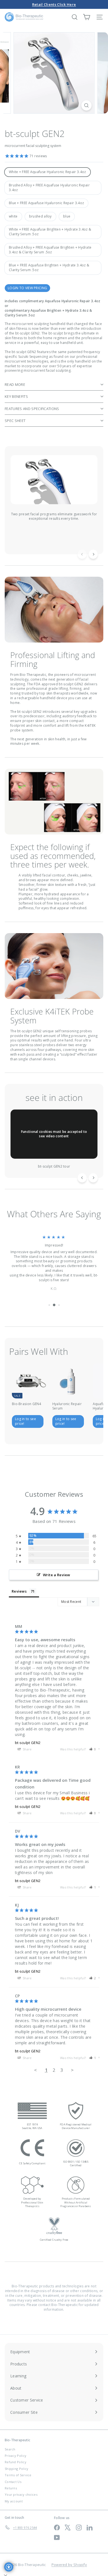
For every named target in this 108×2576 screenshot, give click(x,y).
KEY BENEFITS (16, 396)
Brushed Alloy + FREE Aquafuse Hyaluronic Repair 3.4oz (49, 188)
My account (14, 2501)
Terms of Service (18, 2475)
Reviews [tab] (19, 1591)
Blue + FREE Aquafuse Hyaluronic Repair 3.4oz (46, 203)
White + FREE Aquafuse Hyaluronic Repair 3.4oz (47, 172)
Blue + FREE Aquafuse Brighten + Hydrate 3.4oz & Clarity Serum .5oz (49, 268)
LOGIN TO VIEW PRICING (27, 288)
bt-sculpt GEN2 (28, 1743)
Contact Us (13, 2482)
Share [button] (27, 1749)
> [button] (72, 2070)
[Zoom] (86, 105)
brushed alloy (40, 216)
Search (10, 2449)
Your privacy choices (21, 2494)
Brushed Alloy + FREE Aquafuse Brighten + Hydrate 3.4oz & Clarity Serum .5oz (50, 250)
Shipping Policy (17, 2469)
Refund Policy (16, 2462)
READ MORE (15, 384)
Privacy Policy (16, 2456)
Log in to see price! (25, 1421)
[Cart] (87, 17)
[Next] (93, 554)
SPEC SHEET (15, 421)
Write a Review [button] (57, 1575)
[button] (93, 1749)
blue (67, 216)
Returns (11, 2488)
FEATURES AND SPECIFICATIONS (32, 409)
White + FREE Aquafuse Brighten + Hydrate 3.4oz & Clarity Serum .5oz (50, 232)
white (13, 216)
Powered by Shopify (69, 2565)
